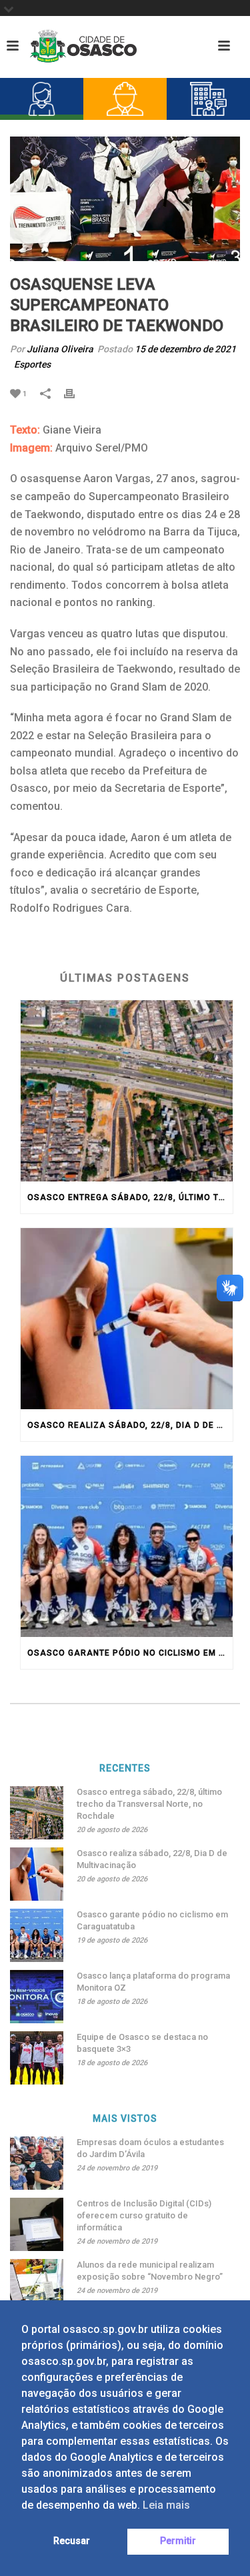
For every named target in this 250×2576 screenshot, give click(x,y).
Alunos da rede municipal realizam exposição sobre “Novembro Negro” (150, 2271)
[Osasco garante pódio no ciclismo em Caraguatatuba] (127, 1546)
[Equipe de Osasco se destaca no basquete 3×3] (37, 2058)
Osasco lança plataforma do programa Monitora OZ (153, 1982)
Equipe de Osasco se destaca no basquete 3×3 (142, 2043)
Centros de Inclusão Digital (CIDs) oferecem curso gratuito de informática (144, 2215)
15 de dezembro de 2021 (185, 349)
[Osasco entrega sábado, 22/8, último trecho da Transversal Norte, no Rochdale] (127, 1091)
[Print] (76, 393)
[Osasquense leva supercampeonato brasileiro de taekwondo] (125, 199)
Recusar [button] (72, 2541)
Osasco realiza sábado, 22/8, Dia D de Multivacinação (130, 1425)
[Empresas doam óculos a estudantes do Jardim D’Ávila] (37, 2163)
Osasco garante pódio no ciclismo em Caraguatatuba (130, 1653)
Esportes (32, 364)
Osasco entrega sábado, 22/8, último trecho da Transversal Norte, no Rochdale (130, 1197)
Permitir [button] (178, 2541)
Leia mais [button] (166, 2505)
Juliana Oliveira (60, 349)
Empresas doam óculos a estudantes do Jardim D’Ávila (150, 2148)
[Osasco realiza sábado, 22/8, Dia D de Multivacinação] (127, 1319)
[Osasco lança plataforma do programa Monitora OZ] (37, 1997)
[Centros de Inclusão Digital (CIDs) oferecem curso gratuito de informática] (37, 2224)
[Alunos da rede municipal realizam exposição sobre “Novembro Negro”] (37, 2286)
